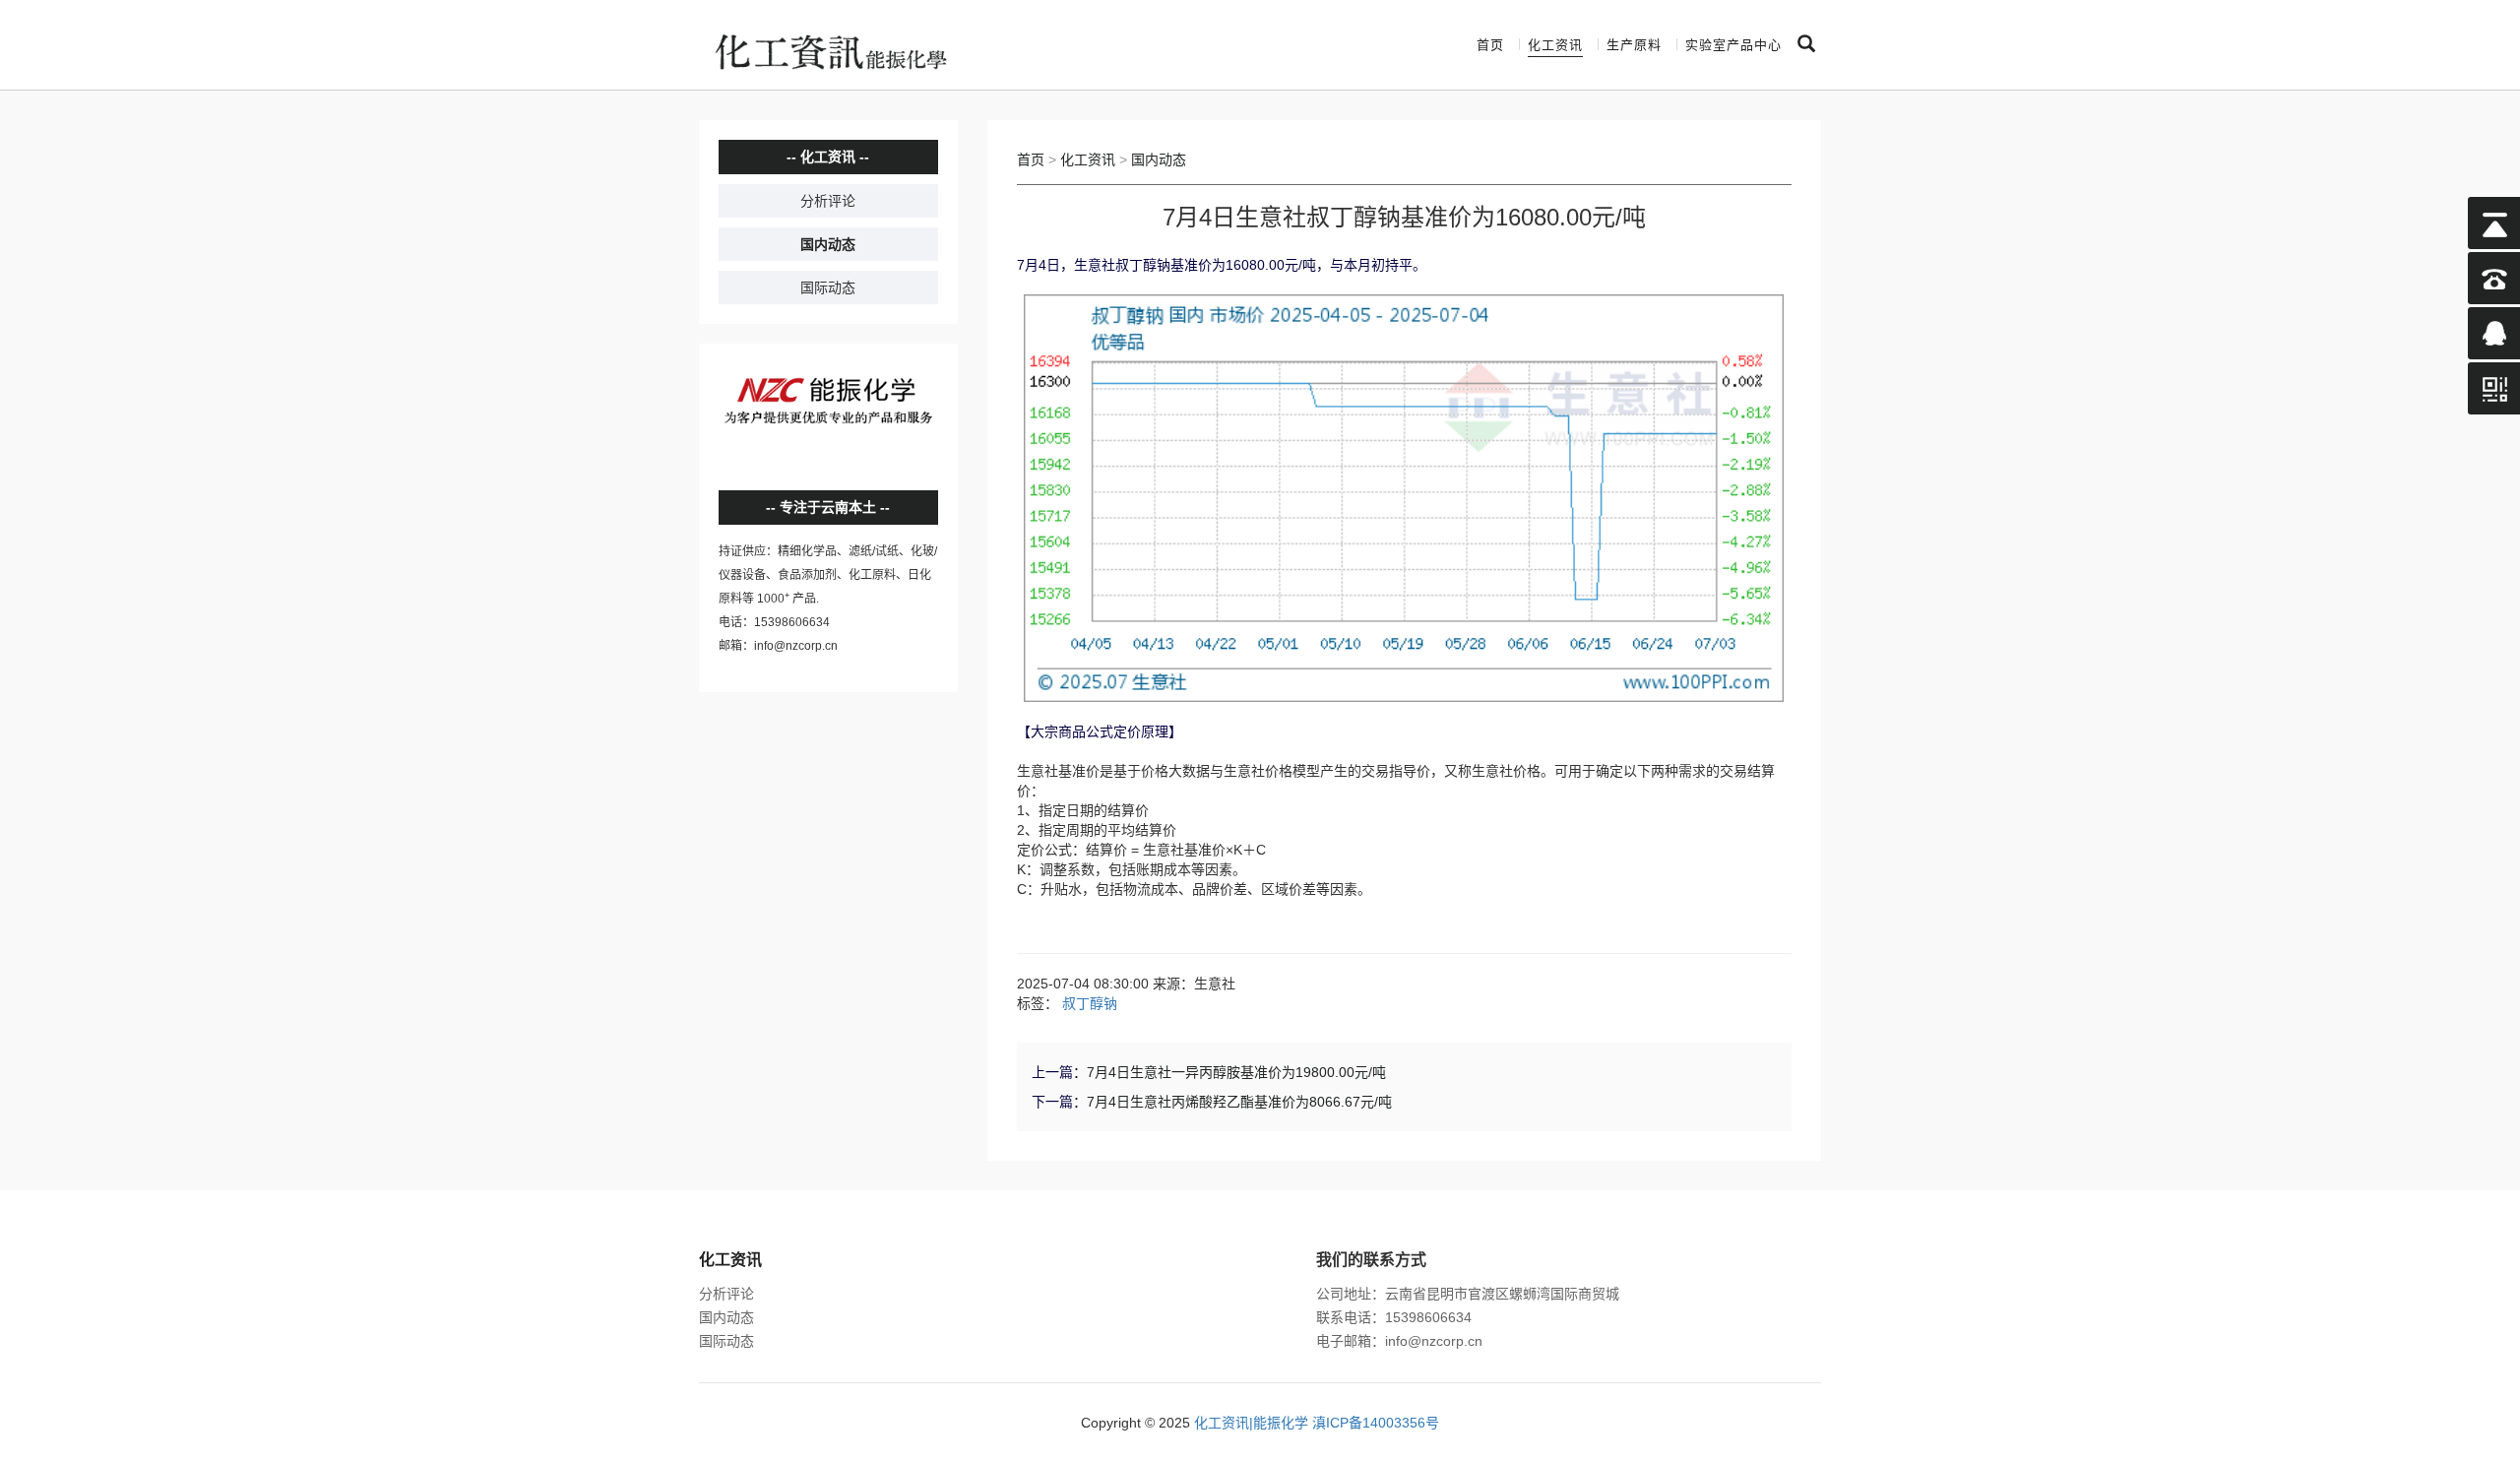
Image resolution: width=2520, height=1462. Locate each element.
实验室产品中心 (1733, 45)
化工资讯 (1555, 45)
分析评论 (828, 201)
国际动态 (828, 287)
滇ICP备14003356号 (1376, 1423)
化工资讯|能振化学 (1251, 1423)
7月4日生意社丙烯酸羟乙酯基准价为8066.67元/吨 (1239, 1102)
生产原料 (1634, 45)
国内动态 (828, 244)
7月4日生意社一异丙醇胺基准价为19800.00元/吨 (1236, 1072)
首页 (1490, 45)
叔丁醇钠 (1090, 1003)
